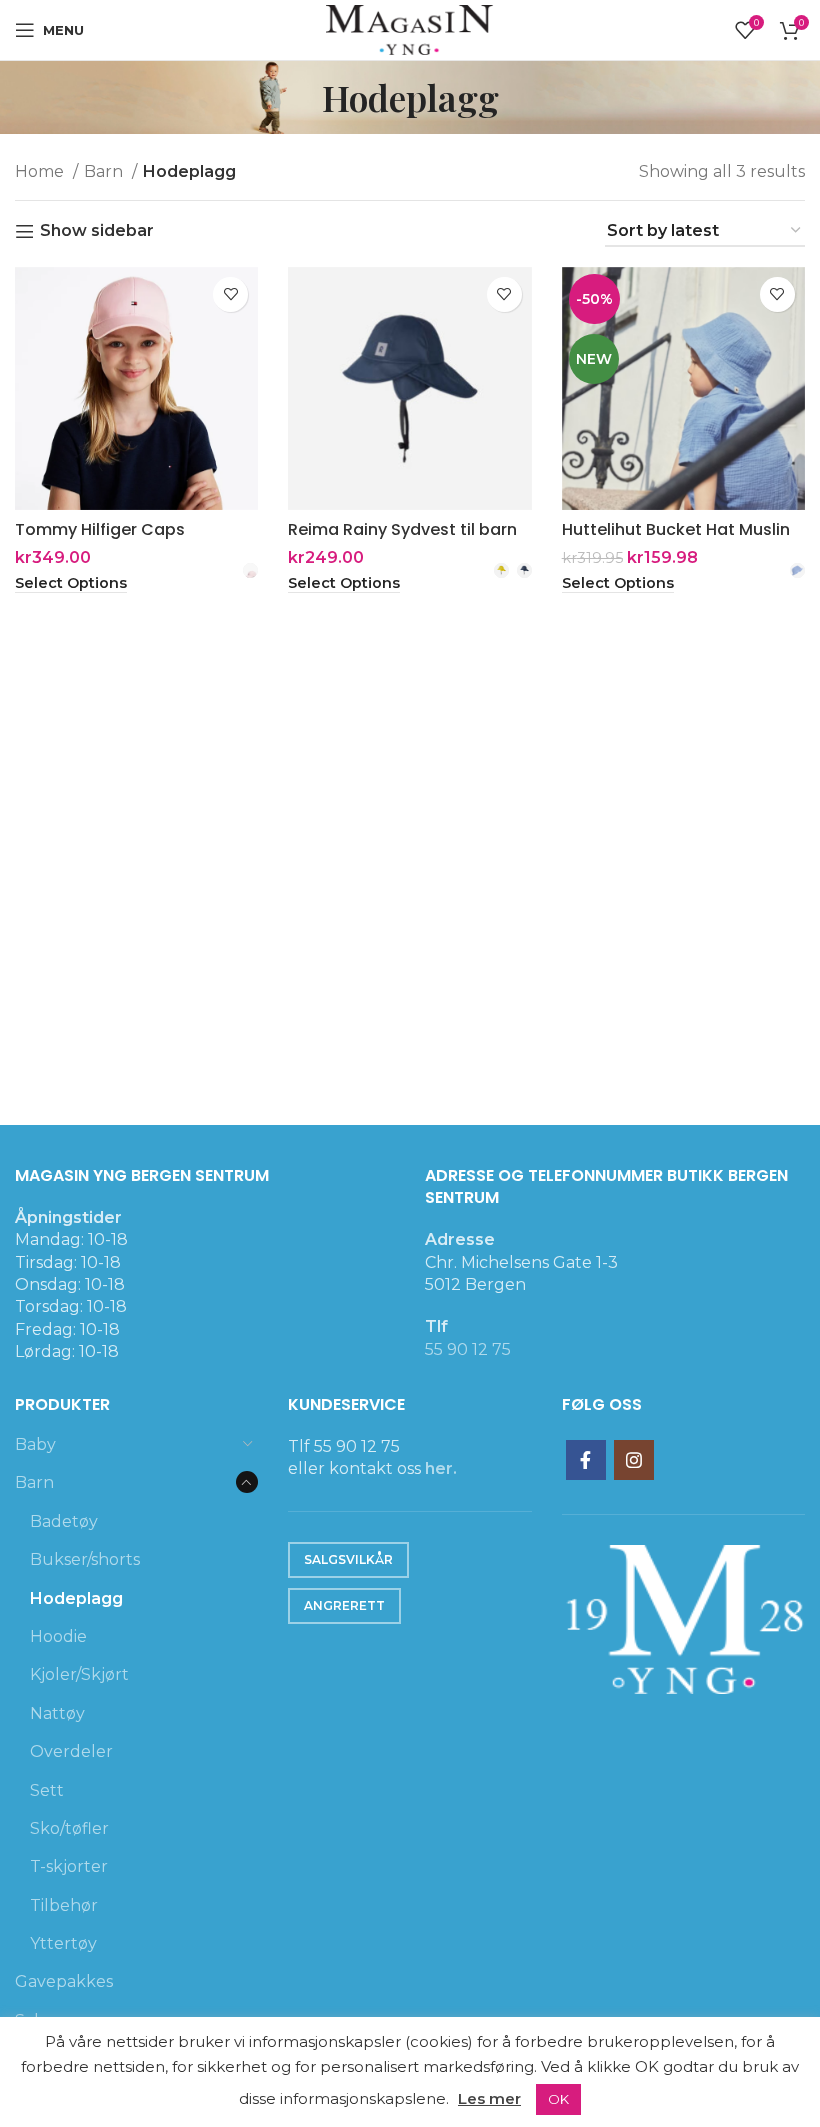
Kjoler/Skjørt (79, 1674)
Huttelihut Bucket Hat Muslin (676, 529)
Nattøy (57, 1713)
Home (41, 171)
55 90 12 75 (468, 1349)
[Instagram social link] (634, 1460)
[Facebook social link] (586, 1460)
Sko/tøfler (69, 1828)
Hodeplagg (76, 1598)
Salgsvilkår (348, 1559)
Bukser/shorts (85, 1559)
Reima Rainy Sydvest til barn (402, 529)
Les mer (489, 2098)
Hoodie (58, 1636)
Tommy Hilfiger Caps (100, 529)
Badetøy (64, 1521)
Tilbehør (64, 1905)
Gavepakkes (64, 1981)
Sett (47, 1790)
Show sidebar (97, 231)
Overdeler (71, 1751)
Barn (105, 171)
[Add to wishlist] (230, 294)
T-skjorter (69, 1866)
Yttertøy (63, 1943)
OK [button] (558, 2099)
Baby (35, 1444)
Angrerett (344, 1605)
